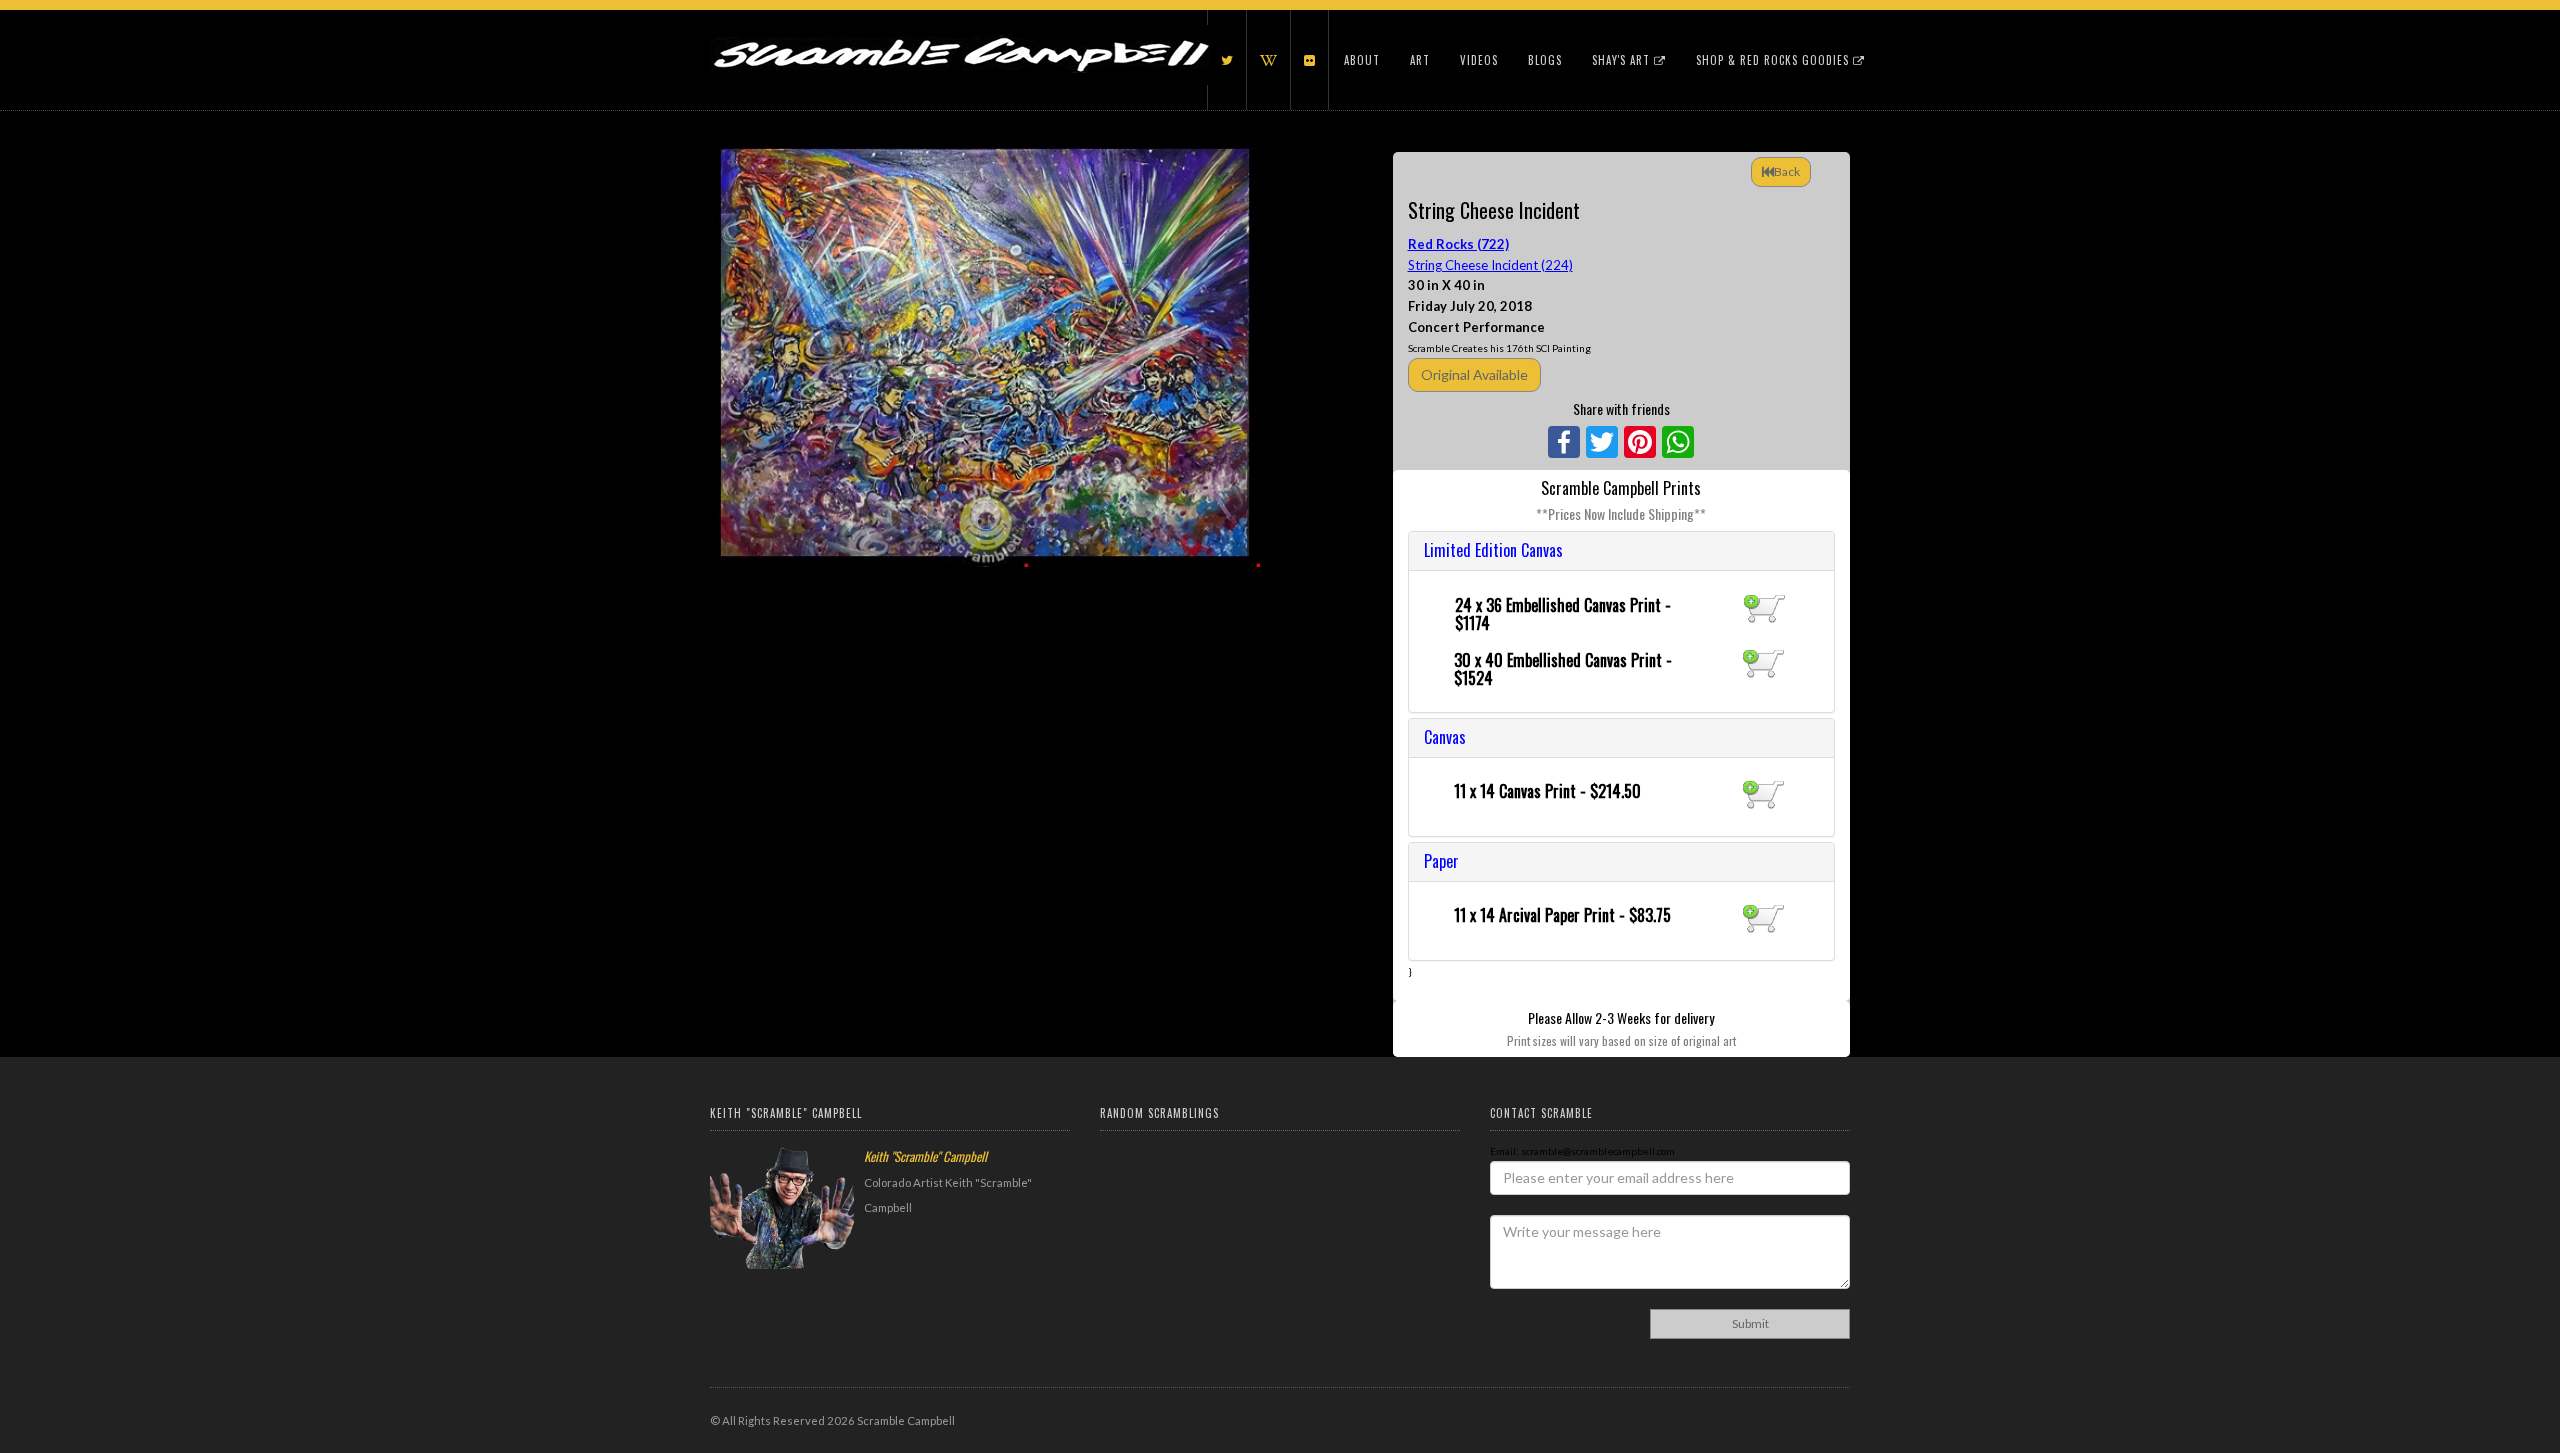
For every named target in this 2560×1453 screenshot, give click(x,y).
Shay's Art (1623, 60)
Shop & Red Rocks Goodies (1774, 60)
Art (1420, 60)
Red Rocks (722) (1458, 244)
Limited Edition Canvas (1493, 550)
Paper (1441, 861)
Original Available (1474, 374)
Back (1787, 171)
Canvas (1445, 737)
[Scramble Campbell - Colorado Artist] (960, 35)
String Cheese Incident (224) (1490, 265)
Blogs (1545, 60)
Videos (1479, 60)
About (1362, 60)
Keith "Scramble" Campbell (925, 1156)
